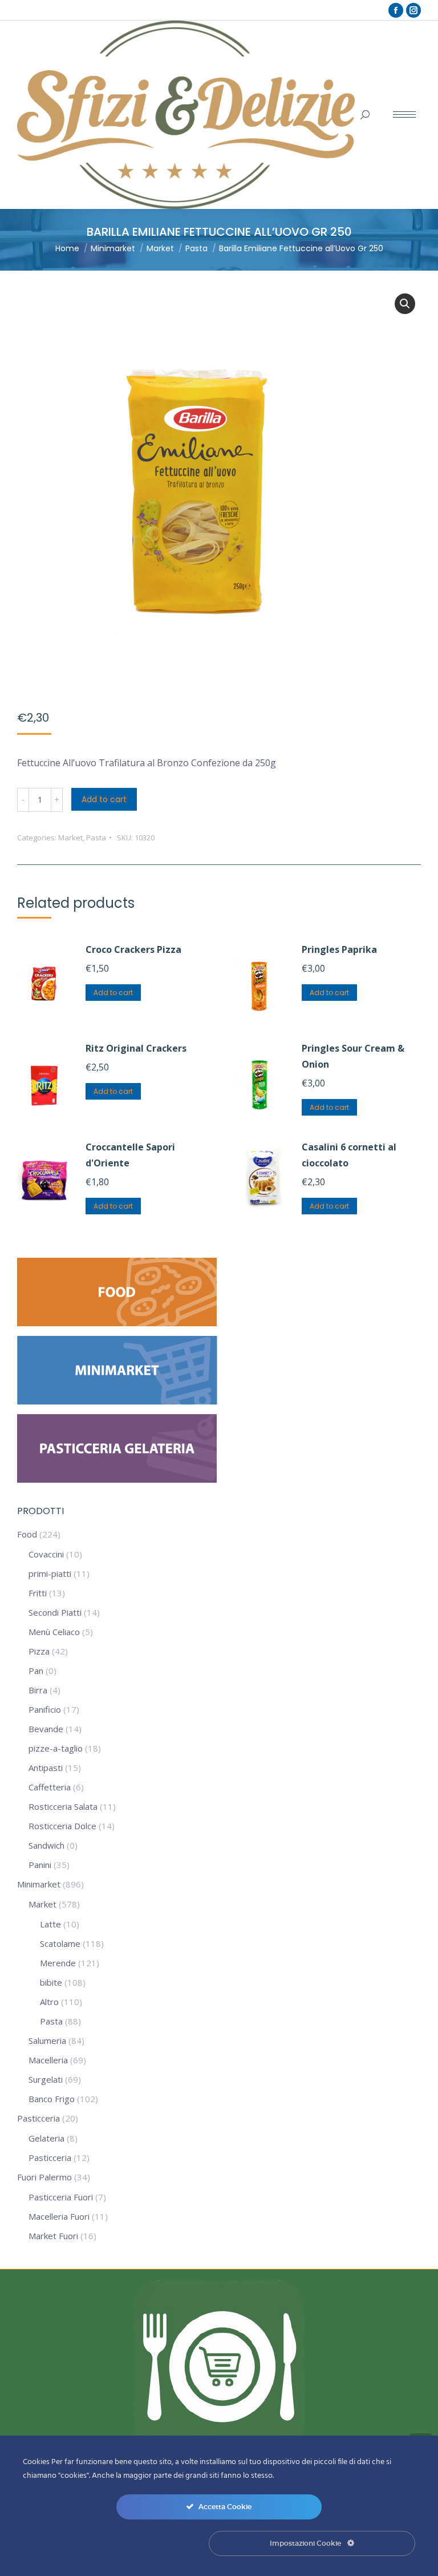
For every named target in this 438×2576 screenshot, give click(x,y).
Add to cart (104, 799)
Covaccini (46, 1554)
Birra (38, 1690)
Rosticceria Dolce (62, 1826)
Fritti (38, 1593)
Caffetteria (50, 1787)
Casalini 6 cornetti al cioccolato (349, 1155)
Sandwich (46, 1845)
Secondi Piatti (55, 1612)
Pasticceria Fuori (61, 2197)
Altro (49, 2002)
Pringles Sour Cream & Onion (353, 1056)
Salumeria (47, 2040)
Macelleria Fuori (59, 2216)
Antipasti (46, 1768)
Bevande (46, 1729)
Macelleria (48, 2060)
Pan (36, 1671)
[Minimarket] (117, 1401)
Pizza (39, 1651)
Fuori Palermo (44, 2177)
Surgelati (46, 2079)
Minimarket (39, 1884)
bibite (51, 1982)
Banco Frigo (52, 2099)
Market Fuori (53, 2236)
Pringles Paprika (339, 949)
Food (27, 1534)
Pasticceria (38, 2118)
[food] (117, 1323)
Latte (50, 1924)
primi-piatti (50, 1573)
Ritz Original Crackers (136, 1048)
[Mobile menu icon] (404, 114)
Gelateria (46, 2138)
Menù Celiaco (54, 1632)
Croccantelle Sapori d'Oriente (130, 1155)
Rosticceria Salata (63, 1806)
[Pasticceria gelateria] (117, 1479)
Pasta (96, 838)
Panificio (45, 1709)
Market (70, 838)
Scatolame (60, 1943)
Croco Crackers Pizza (133, 949)
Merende (58, 1963)
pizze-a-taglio (56, 1748)
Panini (40, 1865)
